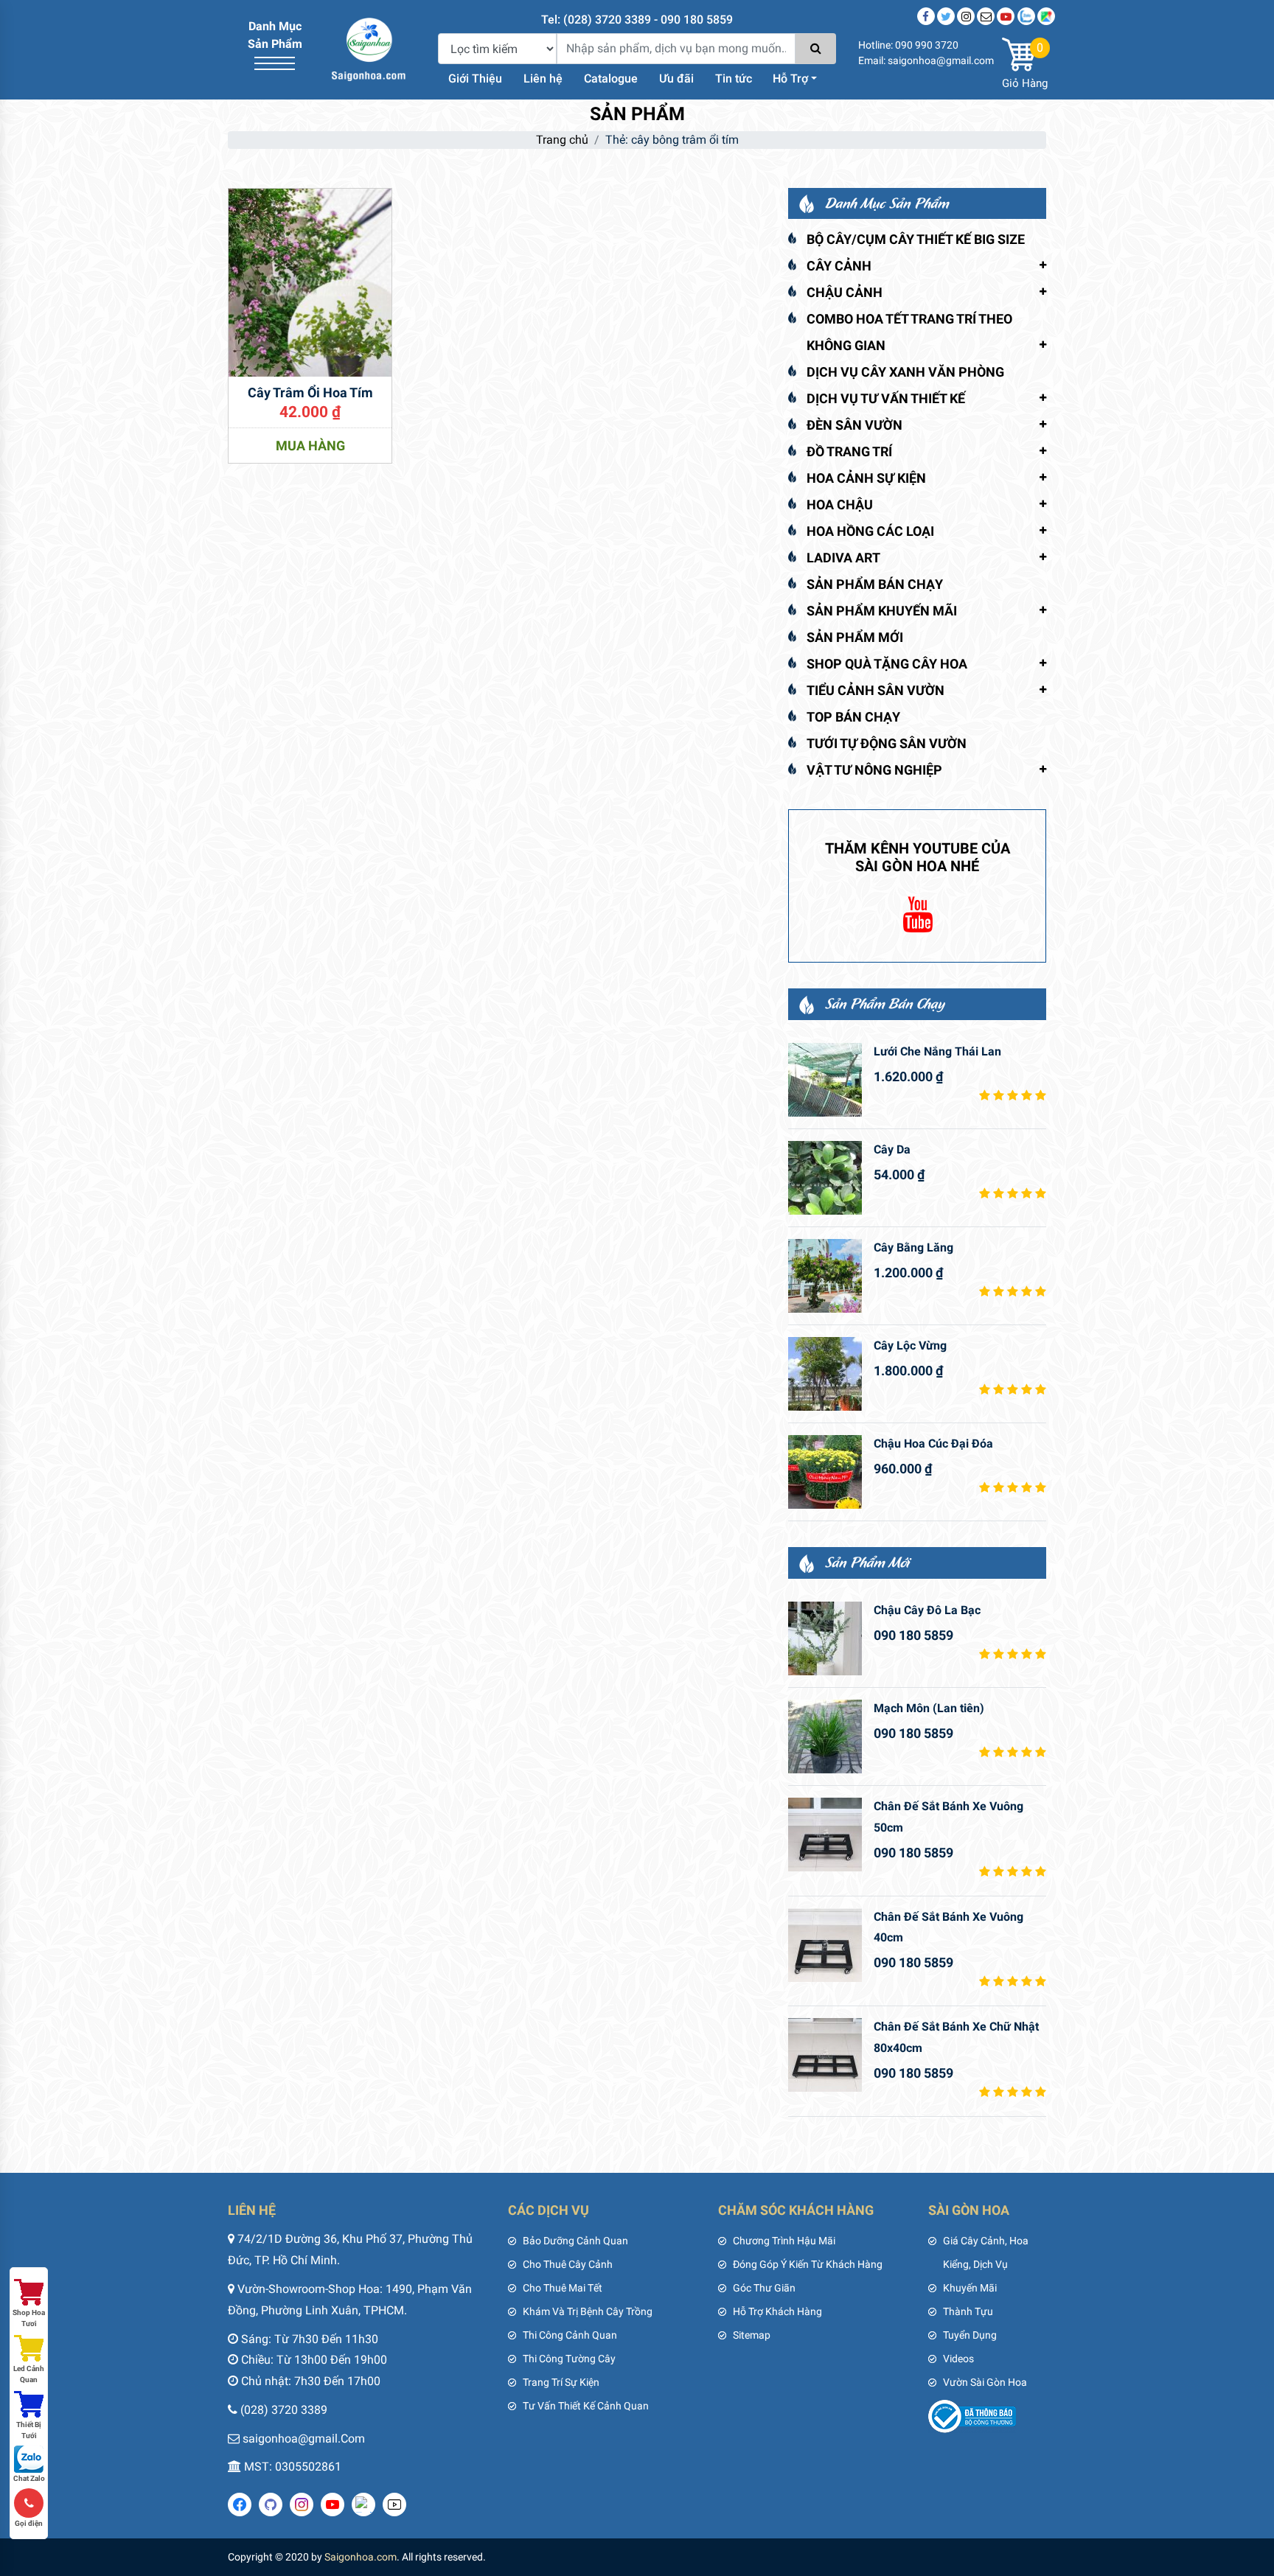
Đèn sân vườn (854, 425)
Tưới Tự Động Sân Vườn (887, 743)
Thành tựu (968, 2311)
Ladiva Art (843, 558)
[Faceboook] (926, 16)
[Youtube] (1006, 16)
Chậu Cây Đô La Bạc (927, 1610)
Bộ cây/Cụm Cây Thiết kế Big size (916, 239)
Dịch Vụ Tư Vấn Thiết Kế (886, 398)
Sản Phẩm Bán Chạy (875, 584)
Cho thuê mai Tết (563, 2288)
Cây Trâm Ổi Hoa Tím (310, 392)
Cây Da (892, 1149)
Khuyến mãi (970, 2288)
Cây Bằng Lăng (913, 1247)
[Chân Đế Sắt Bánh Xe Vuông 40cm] (825, 1945)
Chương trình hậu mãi (784, 2241)
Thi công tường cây (569, 2359)
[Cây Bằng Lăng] (825, 1276)
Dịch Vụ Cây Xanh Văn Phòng (905, 372)
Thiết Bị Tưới (29, 2430)
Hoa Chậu (840, 505)
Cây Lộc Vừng (910, 1345)
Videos (958, 2359)
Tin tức (734, 78)
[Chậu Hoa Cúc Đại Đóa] (825, 1472)
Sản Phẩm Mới (855, 637)
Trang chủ (562, 140)
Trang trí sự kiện (561, 2382)
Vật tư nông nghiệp (874, 770)
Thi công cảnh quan (570, 2335)
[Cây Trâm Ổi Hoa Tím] (310, 281)
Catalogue (611, 78)
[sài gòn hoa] (369, 48)
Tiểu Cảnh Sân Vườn (876, 690)
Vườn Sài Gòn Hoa (985, 2382)
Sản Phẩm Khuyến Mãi (882, 611)
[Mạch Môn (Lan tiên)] (825, 1736)
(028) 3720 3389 (284, 2410)
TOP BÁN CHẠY (853, 717)
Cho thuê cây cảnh (568, 2264)
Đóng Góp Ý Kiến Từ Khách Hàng (808, 2264)
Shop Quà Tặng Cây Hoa (887, 664)
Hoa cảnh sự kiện (866, 478)
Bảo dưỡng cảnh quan (575, 2241)
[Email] (986, 16)
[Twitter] (946, 16)
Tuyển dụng (970, 2335)
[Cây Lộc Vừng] (825, 1374)
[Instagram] (966, 16)
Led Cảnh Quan (29, 2374)
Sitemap (752, 2335)
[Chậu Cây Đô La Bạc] (825, 1638)
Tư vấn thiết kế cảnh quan (586, 2406)
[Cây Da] (825, 1178)
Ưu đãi (676, 78)
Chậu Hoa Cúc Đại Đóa (933, 1444)
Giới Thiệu (475, 78)
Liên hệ (543, 78)
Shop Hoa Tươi (29, 2318)
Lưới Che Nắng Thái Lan (937, 1051)
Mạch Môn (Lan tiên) (929, 1708)
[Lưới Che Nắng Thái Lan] (825, 1080)
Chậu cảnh (845, 292)
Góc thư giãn (764, 2288)
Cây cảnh (839, 266)
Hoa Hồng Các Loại (870, 531)
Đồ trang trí (849, 451)
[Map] (1046, 16)
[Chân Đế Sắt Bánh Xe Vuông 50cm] (825, 1835)
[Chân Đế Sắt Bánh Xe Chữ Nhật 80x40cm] (825, 2055)
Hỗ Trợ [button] (790, 78)
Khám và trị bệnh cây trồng (588, 2311)
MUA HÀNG (310, 446)
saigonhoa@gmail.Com (304, 2439)
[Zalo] (1026, 16)
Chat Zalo (29, 2478)
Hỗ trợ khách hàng (777, 2311)
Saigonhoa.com (361, 2557)
